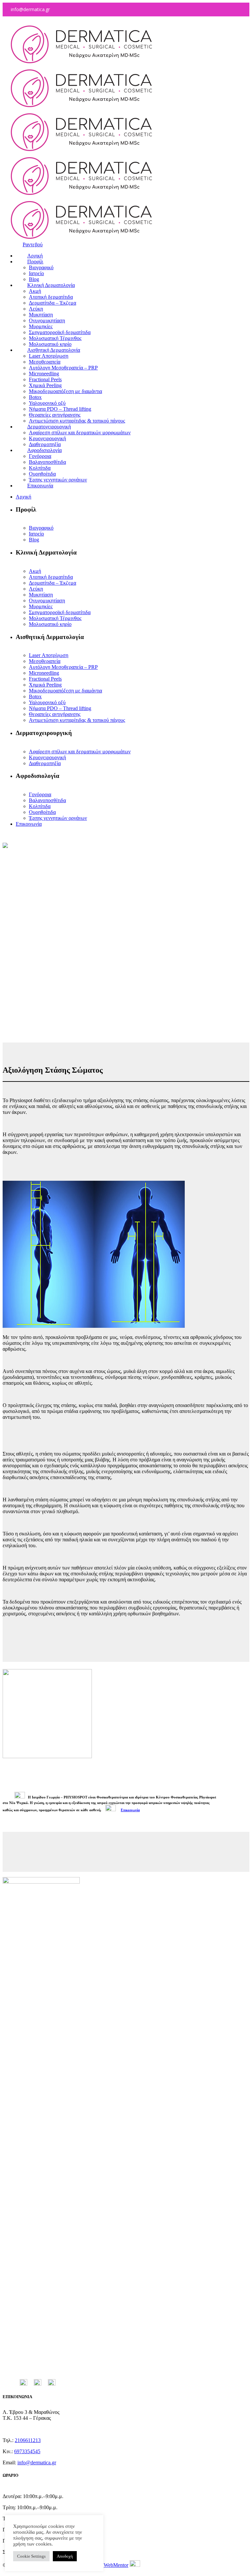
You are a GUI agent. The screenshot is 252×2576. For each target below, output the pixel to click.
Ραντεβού (33, 244)
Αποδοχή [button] (65, 2556)
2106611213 (28, 2440)
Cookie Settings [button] (31, 2556)
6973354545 (27, 2451)
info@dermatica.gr (37, 2463)
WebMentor (116, 2565)
